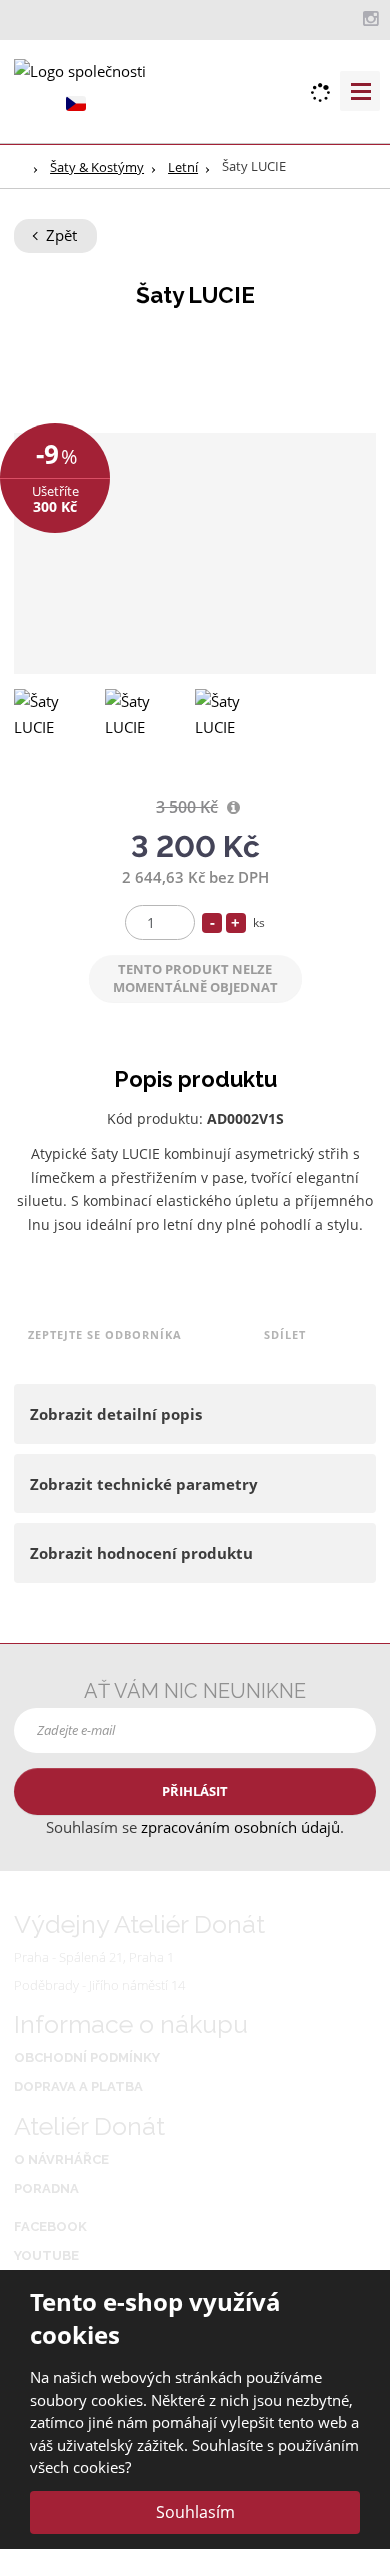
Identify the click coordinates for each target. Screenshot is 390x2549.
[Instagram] (370, 19)
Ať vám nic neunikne (195, 1691)
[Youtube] (349, 17)
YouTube (46, 2255)
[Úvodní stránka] (80, 70)
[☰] (360, 91)
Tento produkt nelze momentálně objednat (195, 977)
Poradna (46, 2188)
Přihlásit (195, 1791)
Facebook (50, 2226)
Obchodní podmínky (87, 2057)
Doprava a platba (78, 2086)
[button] (76, 102)
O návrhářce (61, 2159)
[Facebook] (329, 17)
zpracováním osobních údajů (240, 1827)
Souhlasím (195, 2512)
